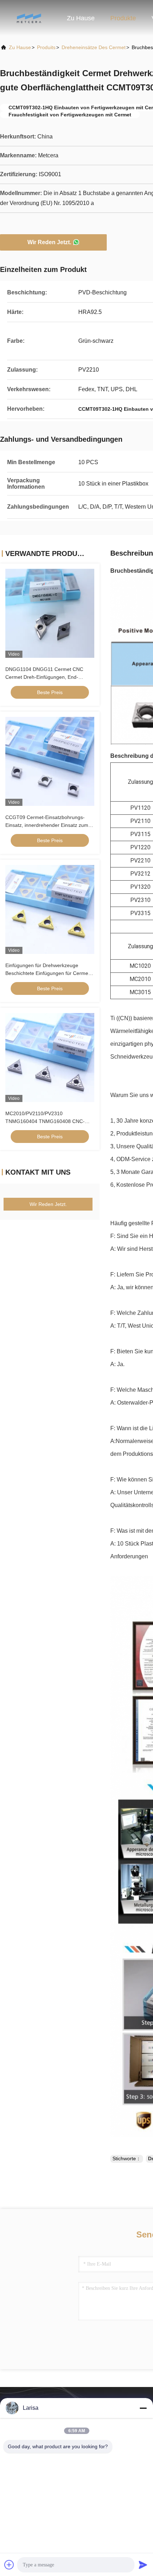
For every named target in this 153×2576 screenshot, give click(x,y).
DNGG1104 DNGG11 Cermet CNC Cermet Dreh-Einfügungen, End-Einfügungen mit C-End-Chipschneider (49, 677)
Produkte (123, 18)
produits (46, 47)
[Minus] (143, 2408)
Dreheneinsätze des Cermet (94, 47)
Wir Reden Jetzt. (49, 242)
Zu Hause (81, 18)
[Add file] (9, 2565)
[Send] (143, 2565)
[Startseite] (28, 18)
